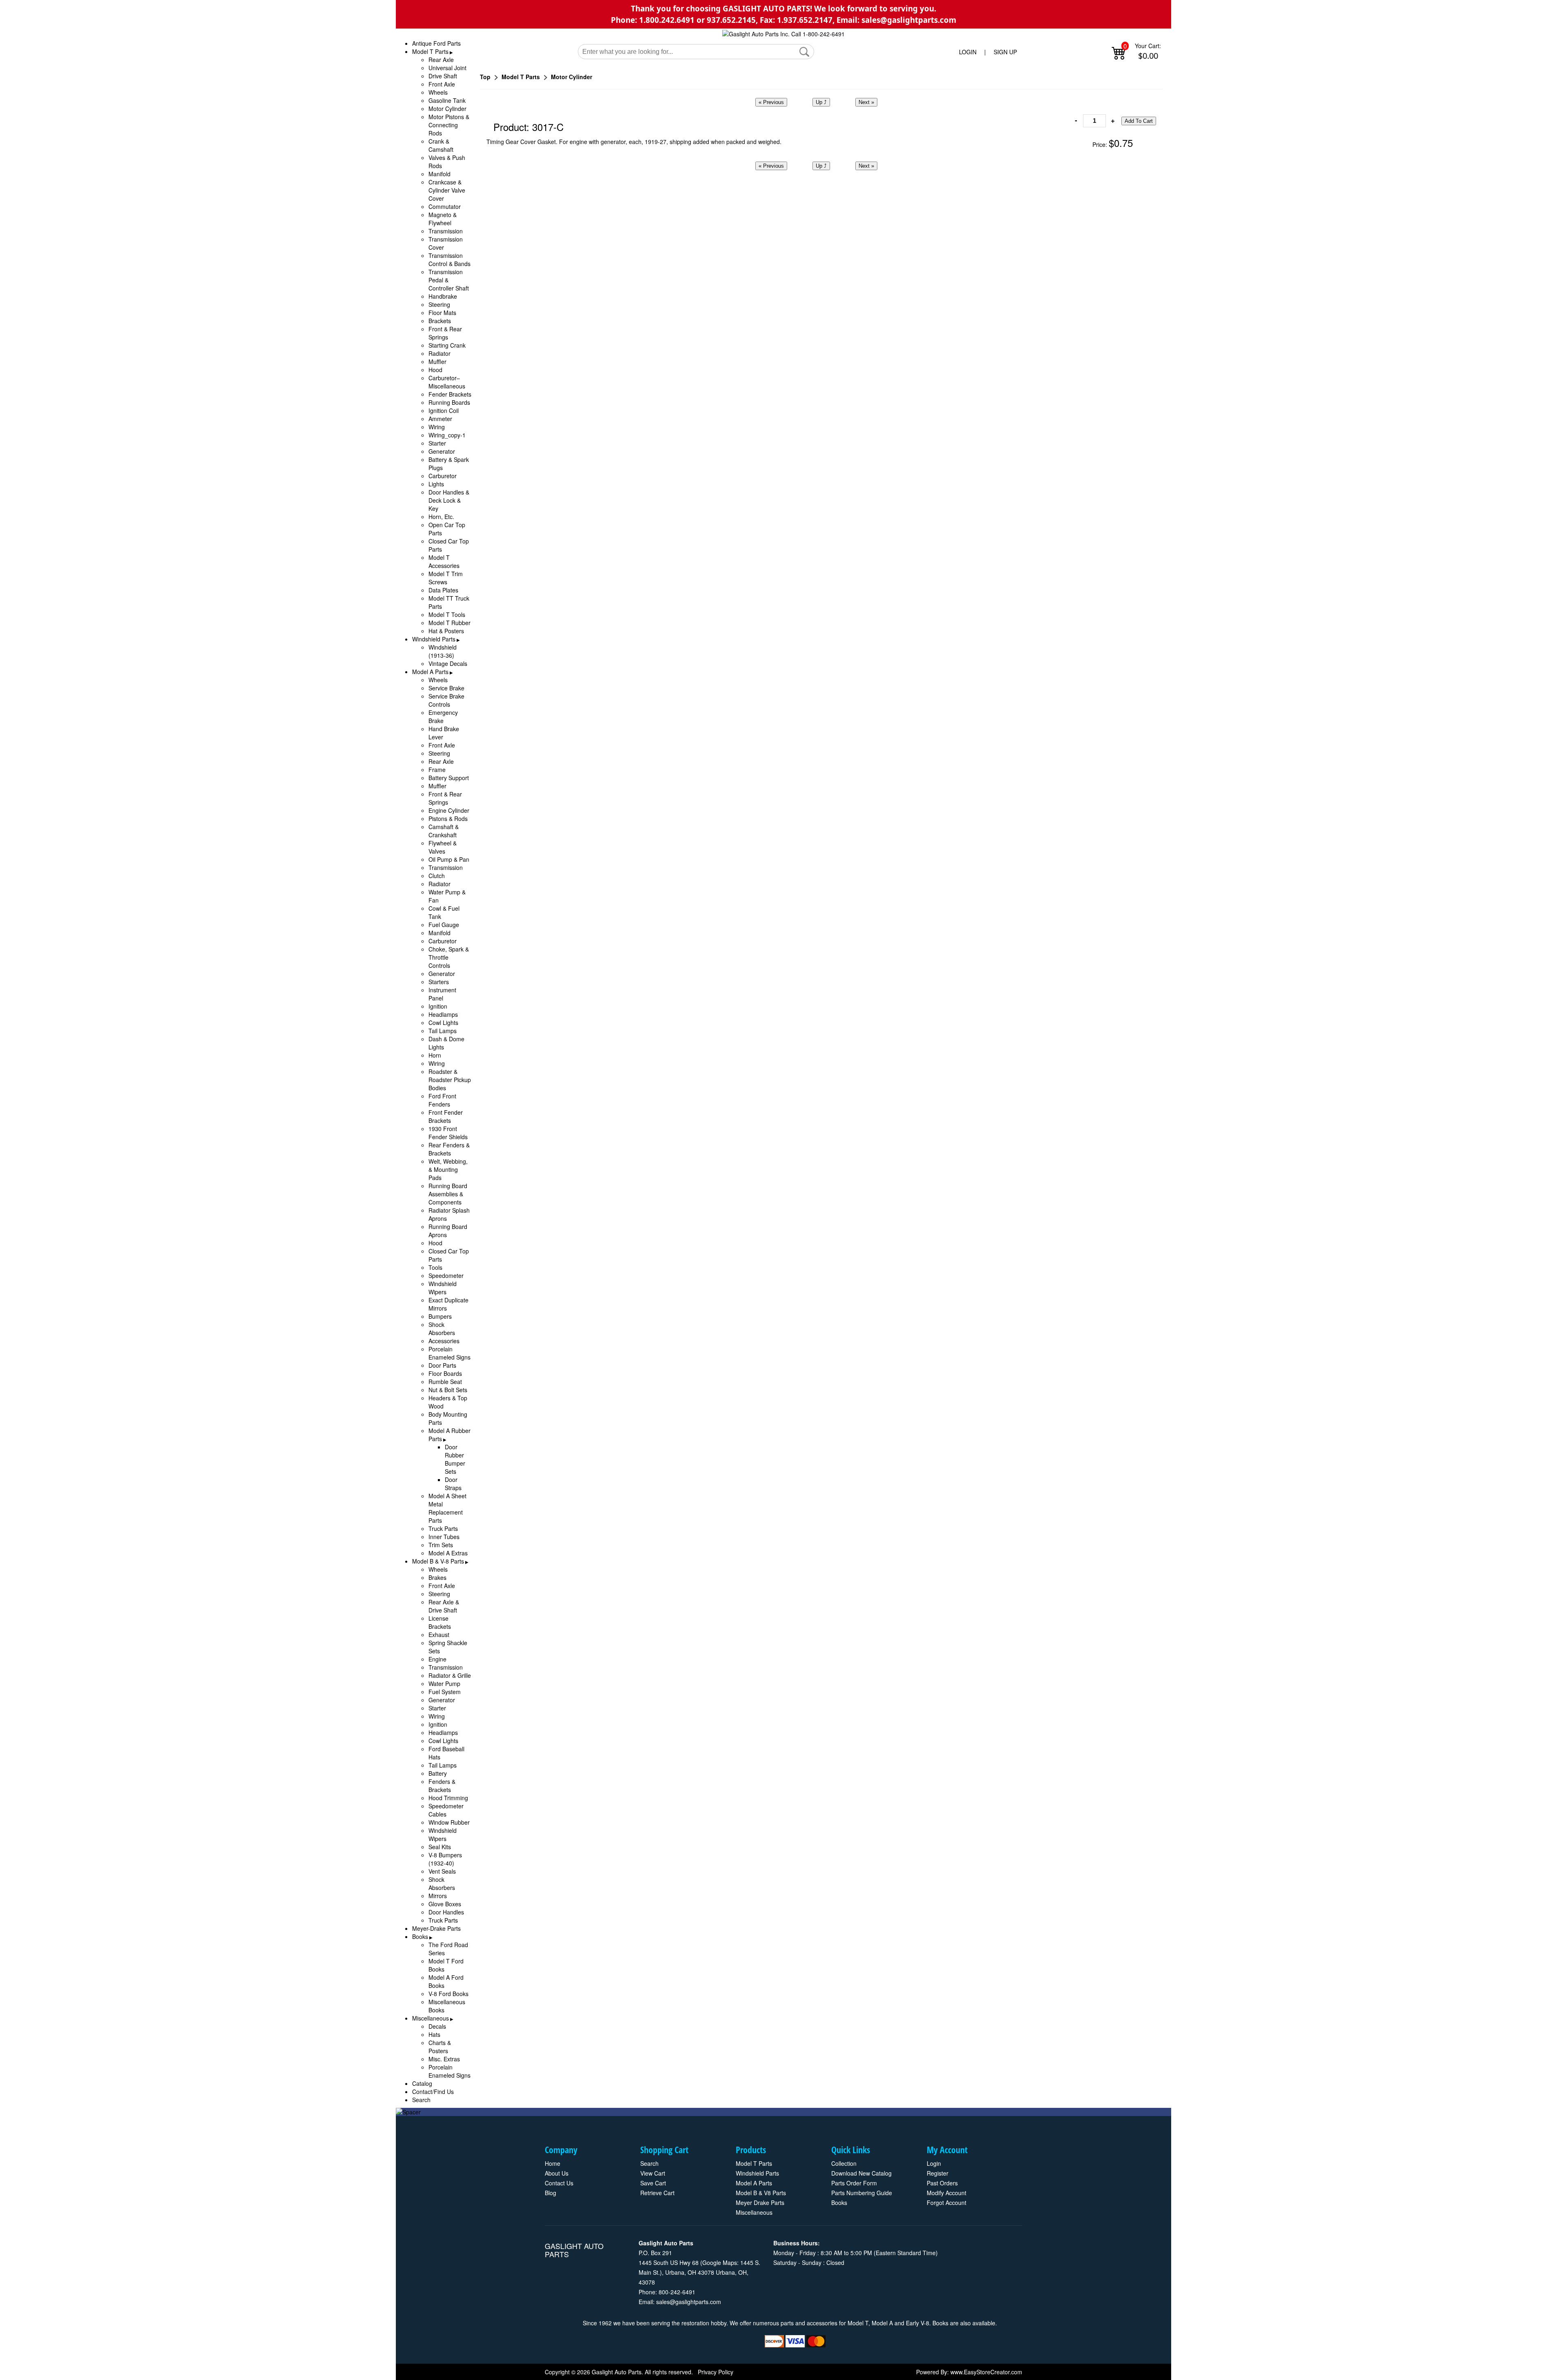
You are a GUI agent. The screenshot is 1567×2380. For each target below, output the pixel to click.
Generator (442, 451)
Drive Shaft (443, 76)
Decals (437, 2026)
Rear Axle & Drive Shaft (444, 1606)
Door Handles (446, 1912)
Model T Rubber (449, 623)
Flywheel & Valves (443, 847)
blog (550, 2193)
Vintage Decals (448, 663)
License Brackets (440, 1622)
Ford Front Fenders (442, 1100)
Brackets (440, 321)
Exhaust (439, 1635)
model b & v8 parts (761, 2193)
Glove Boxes (445, 1904)
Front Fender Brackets (446, 1116)
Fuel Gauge (444, 925)
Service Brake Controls (446, 700)
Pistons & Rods (448, 818)
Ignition (438, 1006)
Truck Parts (443, 1528)
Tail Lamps (443, 1031)
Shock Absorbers (442, 1329)
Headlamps (443, 1014)
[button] (804, 52)
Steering (439, 304)
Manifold (439, 174)
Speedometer (446, 1275)
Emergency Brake (443, 716)
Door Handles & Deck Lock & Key (449, 500)
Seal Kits (440, 1847)
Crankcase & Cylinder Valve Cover (447, 190)
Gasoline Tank (447, 100)
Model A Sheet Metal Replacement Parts (447, 1508)
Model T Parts (430, 51)
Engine (437, 1659)
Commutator (445, 206)
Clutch (437, 876)
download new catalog (861, 2173)
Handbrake (443, 296)
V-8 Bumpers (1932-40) (445, 1859)
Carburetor (443, 476)
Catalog (422, 2083)
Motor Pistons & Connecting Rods (449, 125)
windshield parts (757, 2173)
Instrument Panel (442, 994)
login (934, 2163)
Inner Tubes (444, 1537)
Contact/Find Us (433, 2092)
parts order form (854, 2183)
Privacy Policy (716, 2372)
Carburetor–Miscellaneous (447, 382)
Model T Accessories (444, 561)
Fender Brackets (450, 394)
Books (420, 1936)
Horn (435, 1055)
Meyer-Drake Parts (436, 1928)
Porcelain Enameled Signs (449, 1353)
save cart (653, 2183)
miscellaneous (754, 2212)
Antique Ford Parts (436, 43)
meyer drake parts (760, 2203)
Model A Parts (430, 672)
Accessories (444, 1341)
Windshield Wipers (443, 1288)
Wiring (437, 427)
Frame (437, 770)
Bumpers (440, 1316)
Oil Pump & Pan (449, 859)
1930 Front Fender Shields (448, 1133)
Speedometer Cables (446, 1810)
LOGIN (968, 52)
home (553, 2163)
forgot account (947, 2203)
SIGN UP (1005, 52)
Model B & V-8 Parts (438, 1561)
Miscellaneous (431, 2018)
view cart (653, 2173)
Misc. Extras (444, 2059)
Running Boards (449, 402)
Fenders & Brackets (442, 1786)
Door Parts (442, 1365)
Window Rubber (449, 1822)
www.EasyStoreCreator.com (986, 2372)
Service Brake (446, 688)
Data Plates (443, 590)
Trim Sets (441, 1545)
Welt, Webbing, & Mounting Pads (448, 1169)
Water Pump (444, 1684)
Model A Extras (448, 1553)
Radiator (439, 353)
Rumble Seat (445, 1382)
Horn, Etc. (441, 517)
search (649, 2163)
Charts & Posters (440, 2047)
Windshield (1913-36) (443, 651)
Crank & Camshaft (441, 145)
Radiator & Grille (450, 1675)
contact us (559, 2183)
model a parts (754, 2183)
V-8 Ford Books (448, 1994)
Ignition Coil (444, 410)
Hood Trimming (448, 1798)
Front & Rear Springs (445, 333)
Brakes (437, 1577)
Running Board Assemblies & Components (448, 1194)
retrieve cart (657, 2193)
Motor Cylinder (447, 109)
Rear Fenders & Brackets (449, 1149)
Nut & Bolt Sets (448, 1390)
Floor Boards (445, 1373)
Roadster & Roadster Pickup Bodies (450, 1080)
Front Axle (442, 84)
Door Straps (453, 1484)
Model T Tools (447, 614)
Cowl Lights (443, 1023)
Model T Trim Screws (446, 578)
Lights (436, 484)
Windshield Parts (434, 639)
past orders (942, 2183)
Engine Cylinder (449, 810)
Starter (437, 443)
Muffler (437, 362)
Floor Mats (442, 313)
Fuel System (445, 1692)
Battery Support (449, 778)
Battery (438, 1773)
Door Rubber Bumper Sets (455, 1459)
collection (844, 2163)
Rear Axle (441, 60)
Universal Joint (447, 68)
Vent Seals (442, 1871)
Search (421, 2100)
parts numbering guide (862, 2193)
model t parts (754, 2163)
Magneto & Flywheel (443, 219)
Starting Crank (447, 345)
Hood (435, 370)
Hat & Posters (446, 631)
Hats (434, 2034)
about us (557, 2173)
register (938, 2173)
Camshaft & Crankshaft (444, 831)
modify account (947, 2193)
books (839, 2203)
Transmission (446, 231)
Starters (439, 982)
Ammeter (440, 419)
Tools (435, 1267)
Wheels (438, 92)
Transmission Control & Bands (449, 260)
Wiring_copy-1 (447, 435)
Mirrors (438, 1896)
